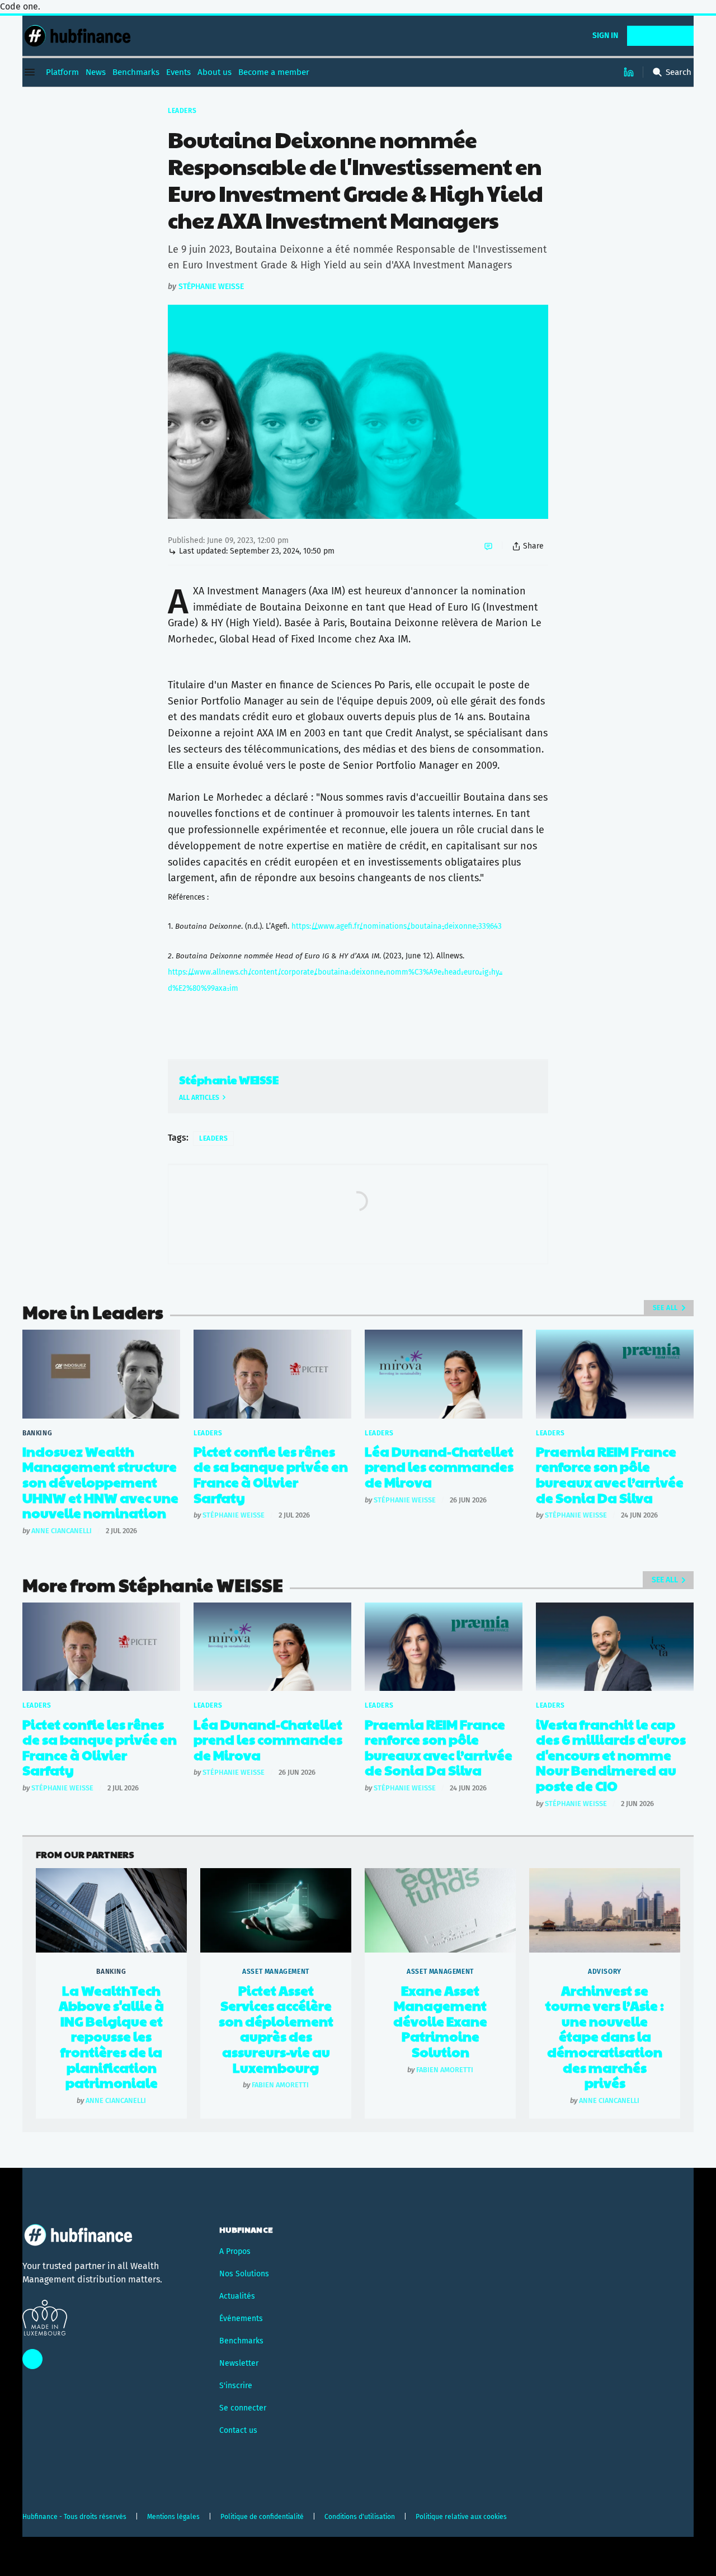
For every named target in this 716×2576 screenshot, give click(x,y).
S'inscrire (236, 2386)
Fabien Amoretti (280, 2085)
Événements (241, 2319)
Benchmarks (241, 2341)
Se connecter (243, 2408)
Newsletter (239, 2363)
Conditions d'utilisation (360, 2517)
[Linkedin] (629, 72)
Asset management (276, 1972)
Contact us (238, 2430)
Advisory (605, 1972)
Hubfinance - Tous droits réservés (74, 2517)
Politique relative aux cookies (461, 2517)
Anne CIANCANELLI (62, 1531)
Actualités (237, 2296)
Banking (37, 1433)
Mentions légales (173, 2517)
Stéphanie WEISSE (211, 287)
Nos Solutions (244, 2274)
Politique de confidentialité (262, 2517)
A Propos (235, 2251)
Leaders (182, 111)
